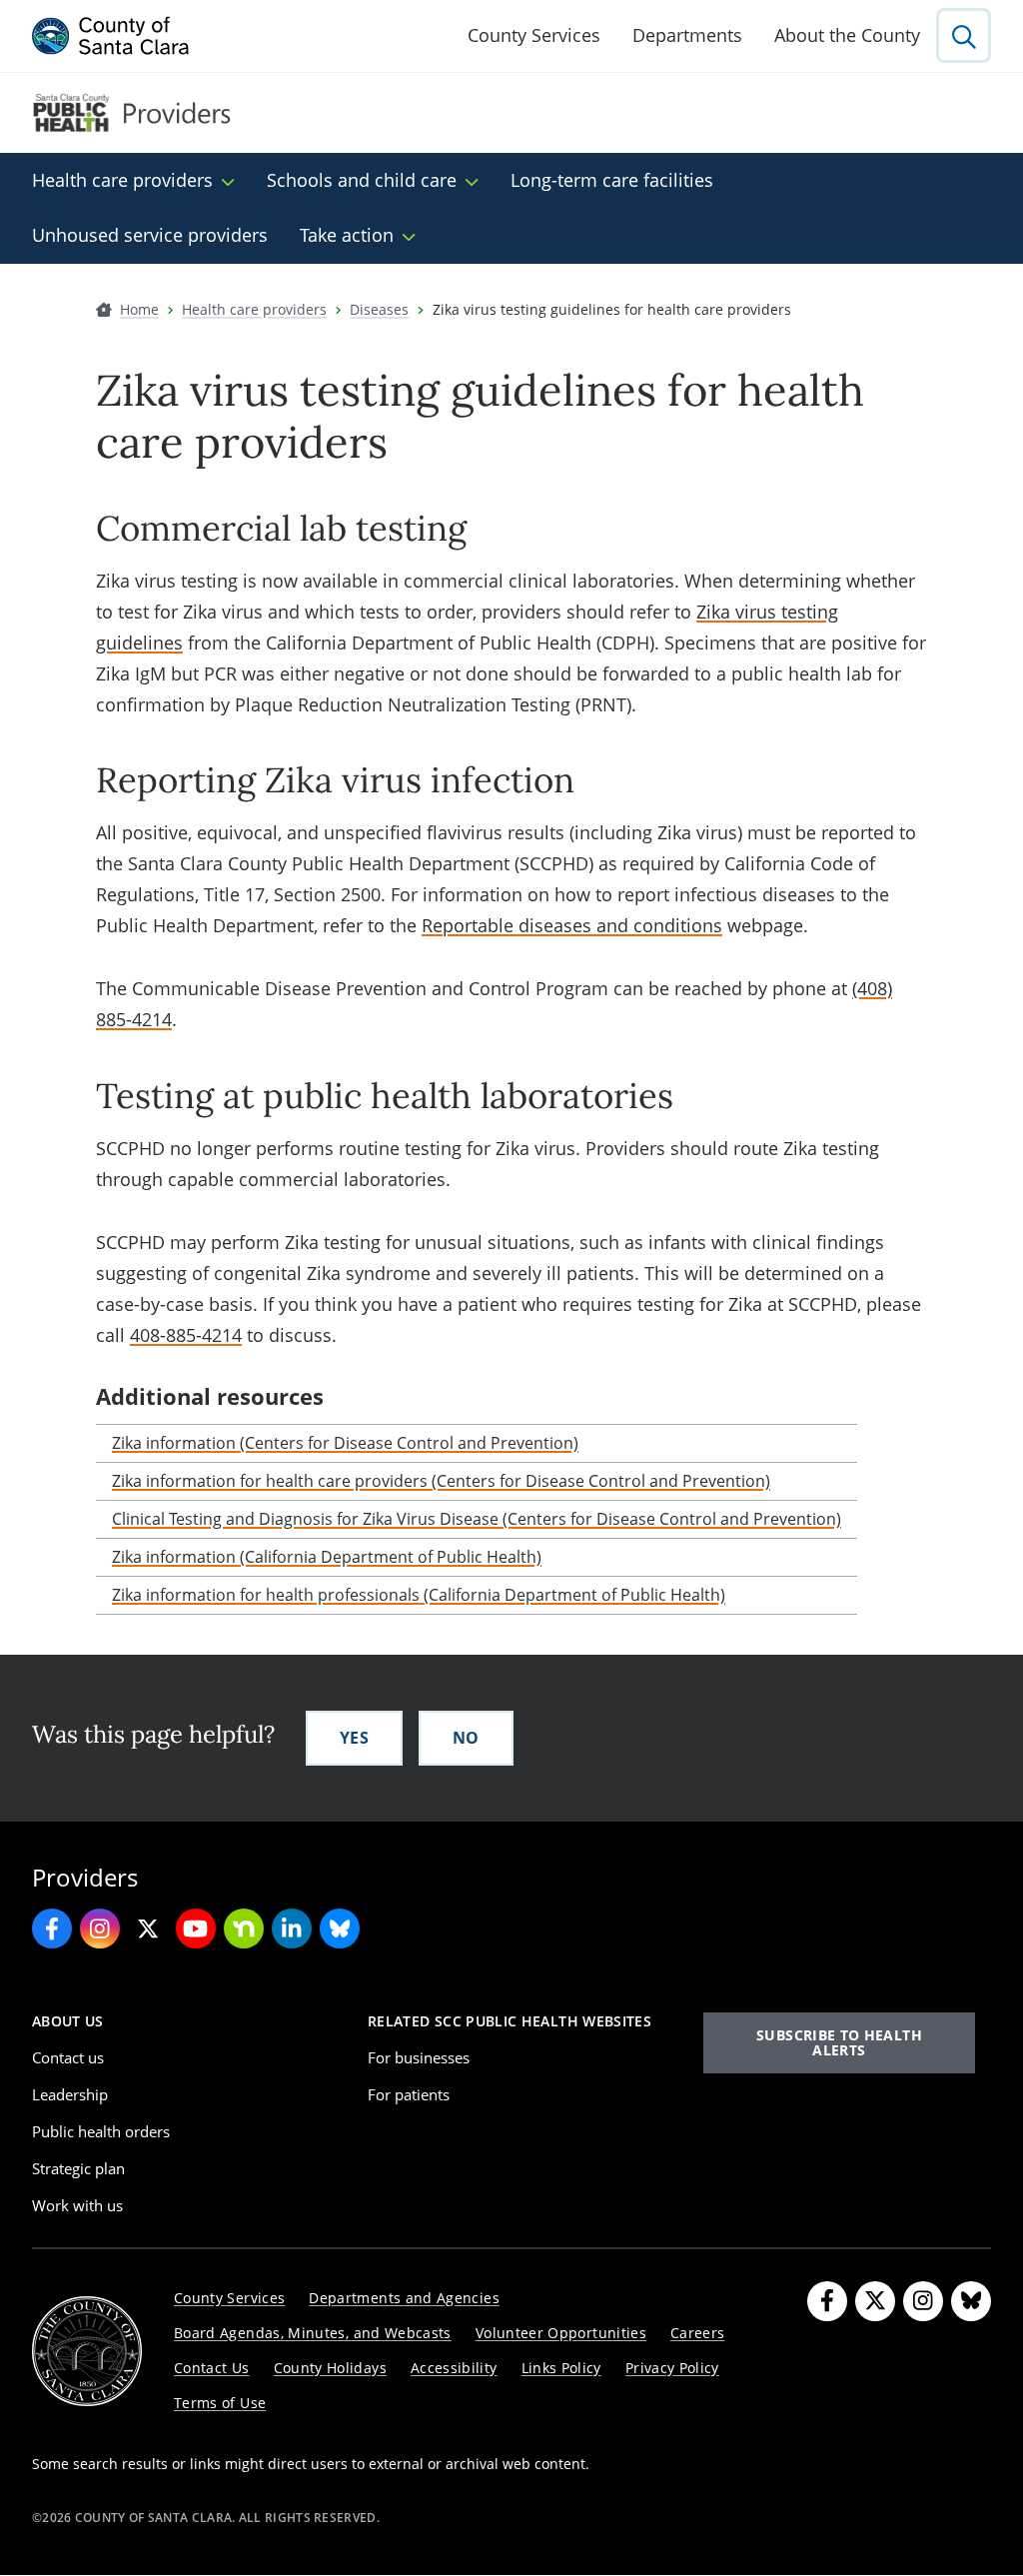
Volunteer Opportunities (561, 2333)
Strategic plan (78, 2168)
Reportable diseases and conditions (572, 925)
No (466, 1738)
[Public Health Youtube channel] (196, 1929)
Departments (687, 35)
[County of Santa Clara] (111, 36)
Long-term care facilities (612, 180)
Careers (698, 2333)
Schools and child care (362, 180)
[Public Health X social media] (148, 1929)
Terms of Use (220, 2403)
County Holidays (330, 2368)
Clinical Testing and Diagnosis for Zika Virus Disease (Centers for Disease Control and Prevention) (477, 1519)
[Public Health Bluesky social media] (340, 1929)
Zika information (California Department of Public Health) (327, 1557)
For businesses (419, 2057)
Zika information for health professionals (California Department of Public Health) (419, 1595)
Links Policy (561, 2368)
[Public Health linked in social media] (292, 1929)
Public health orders (101, 2131)
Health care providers (122, 180)
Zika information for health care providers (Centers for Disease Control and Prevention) (441, 1481)
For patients (409, 2094)
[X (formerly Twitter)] (875, 2301)
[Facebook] (827, 2301)
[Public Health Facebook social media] (52, 1929)
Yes (354, 1738)
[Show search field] (964, 35)
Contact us (68, 2057)
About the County (847, 35)
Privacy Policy (672, 2368)
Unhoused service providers (150, 235)
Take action (347, 235)
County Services (534, 35)
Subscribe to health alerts (839, 2042)
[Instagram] (923, 2301)
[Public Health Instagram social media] (100, 1929)
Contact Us (212, 2368)
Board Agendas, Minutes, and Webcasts (313, 2333)
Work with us (77, 2205)
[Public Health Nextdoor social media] (244, 1929)
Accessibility (454, 2368)
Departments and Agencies (404, 2298)
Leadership (70, 2094)
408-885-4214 (186, 1335)
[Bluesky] (971, 2301)
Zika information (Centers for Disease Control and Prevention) (345, 1443)
